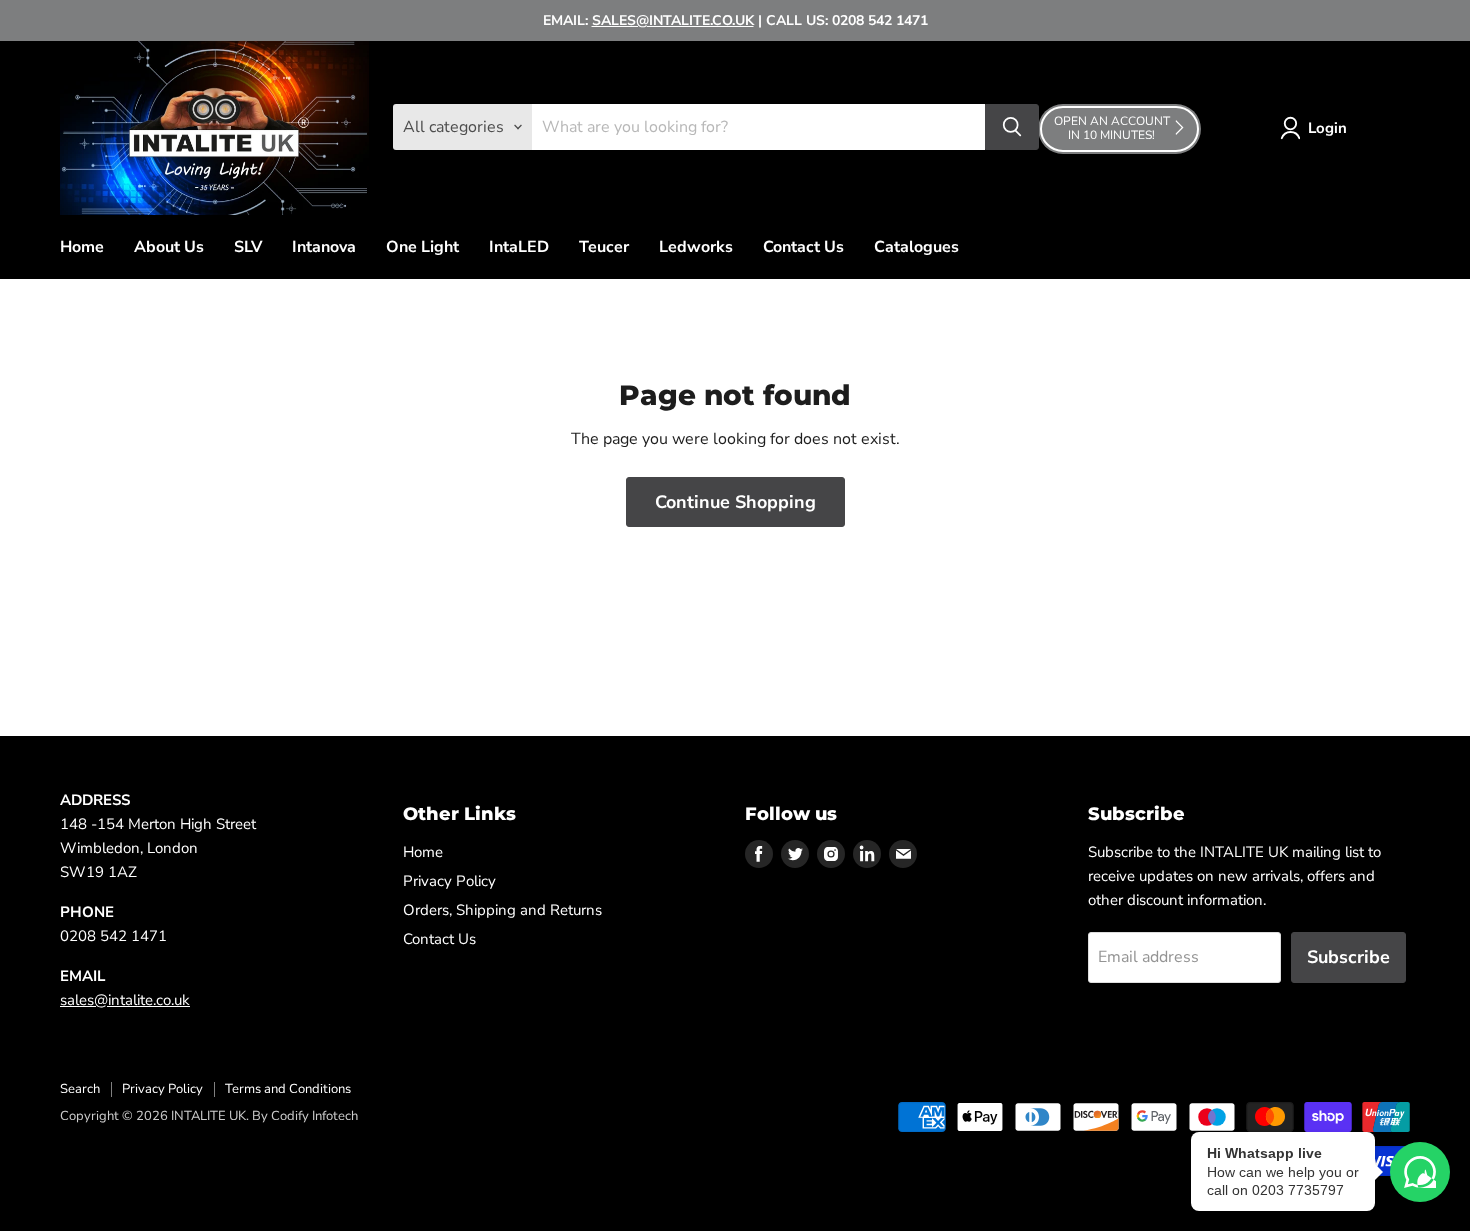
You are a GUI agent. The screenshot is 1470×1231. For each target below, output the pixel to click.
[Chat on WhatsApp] (1420, 1172)
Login (1327, 128)
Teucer (604, 247)
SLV (248, 247)
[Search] (1012, 127)
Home (82, 247)
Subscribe (1348, 957)
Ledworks (696, 247)
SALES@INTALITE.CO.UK (673, 20)
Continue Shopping (735, 502)
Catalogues (916, 247)
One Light (422, 247)
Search (80, 1089)
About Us (169, 247)
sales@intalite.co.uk (125, 1000)
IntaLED (519, 247)
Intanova (324, 247)
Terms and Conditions (288, 1089)
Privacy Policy (449, 881)
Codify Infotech (314, 1116)
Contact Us (803, 247)
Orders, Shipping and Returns (502, 910)
